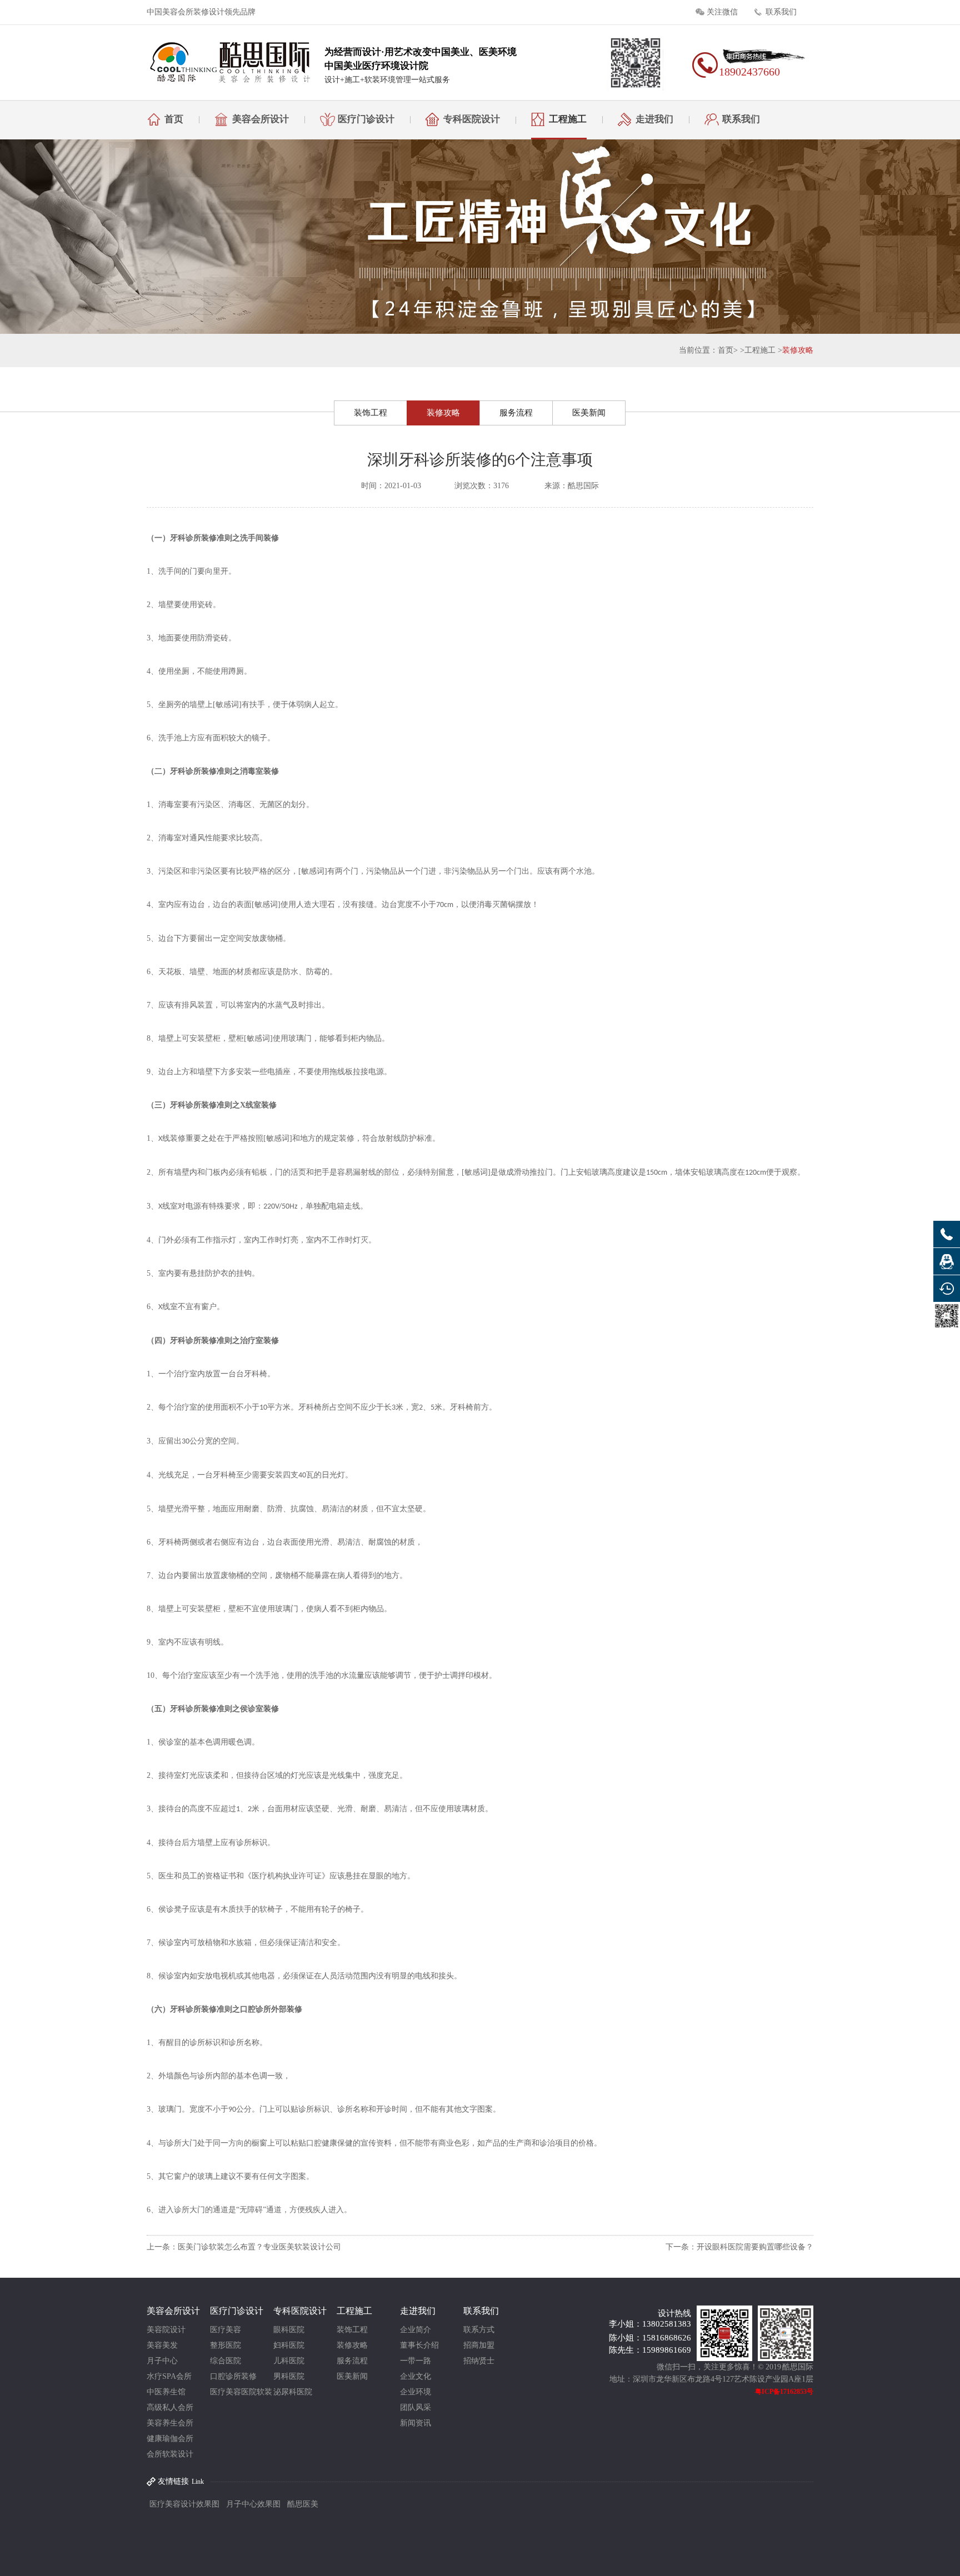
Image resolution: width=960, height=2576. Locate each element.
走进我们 (654, 119)
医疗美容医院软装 (241, 2392)
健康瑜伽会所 (170, 2439)
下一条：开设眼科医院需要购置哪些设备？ (739, 2247)
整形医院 (226, 2345)
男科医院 (289, 2376)
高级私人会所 (170, 2407)
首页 (174, 119)
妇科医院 (289, 2345)
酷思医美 (303, 2504)
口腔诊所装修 (233, 2376)
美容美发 (162, 2345)
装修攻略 (798, 350)
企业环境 (416, 2392)
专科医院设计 (472, 119)
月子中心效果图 (253, 2504)
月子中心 (162, 2361)
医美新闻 (589, 413)
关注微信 (722, 12)
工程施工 (568, 119)
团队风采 (416, 2407)
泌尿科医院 (293, 2392)
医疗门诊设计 (366, 119)
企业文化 (416, 2376)
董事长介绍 (419, 2345)
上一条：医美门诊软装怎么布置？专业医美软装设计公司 (244, 2247)
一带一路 (416, 2361)
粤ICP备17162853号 (784, 2392)
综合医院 (226, 2361)
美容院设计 (166, 2330)
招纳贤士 (479, 2361)
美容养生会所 (170, 2423)
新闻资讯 (416, 2423)
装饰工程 (371, 413)
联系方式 (479, 2330)
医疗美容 (226, 2330)
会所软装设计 (170, 2454)
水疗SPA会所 (169, 2376)
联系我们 (781, 12)
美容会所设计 (261, 119)
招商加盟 (479, 2345)
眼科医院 (289, 2330)
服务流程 (516, 413)
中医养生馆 (166, 2392)
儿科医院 (289, 2361)
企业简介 (416, 2330)
